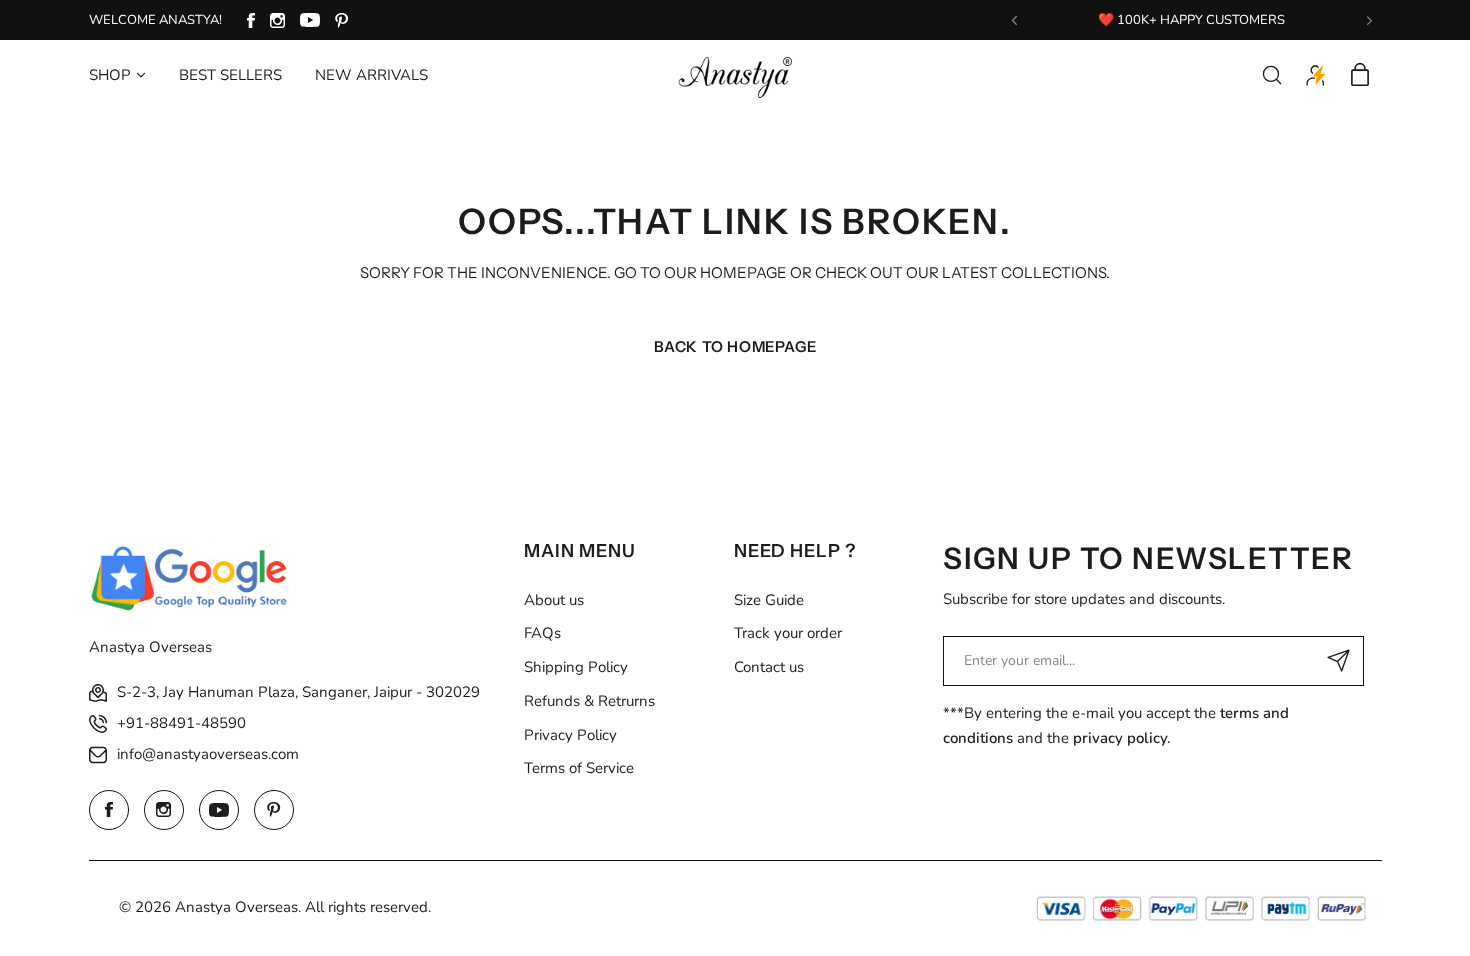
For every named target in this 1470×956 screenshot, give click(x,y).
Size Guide (769, 600)
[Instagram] (277, 20)
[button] (1014, 20)
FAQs (542, 633)
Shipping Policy (576, 667)
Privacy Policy (570, 735)
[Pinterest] (342, 20)
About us (554, 600)
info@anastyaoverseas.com (208, 754)
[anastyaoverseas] (735, 75)
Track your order (788, 633)
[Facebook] (251, 20)
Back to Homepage (735, 346)
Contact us (769, 667)
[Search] (1272, 75)
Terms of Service (579, 768)
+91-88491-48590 (181, 723)
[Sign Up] (1339, 661)
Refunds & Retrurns (589, 701)
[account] (1316, 75)
